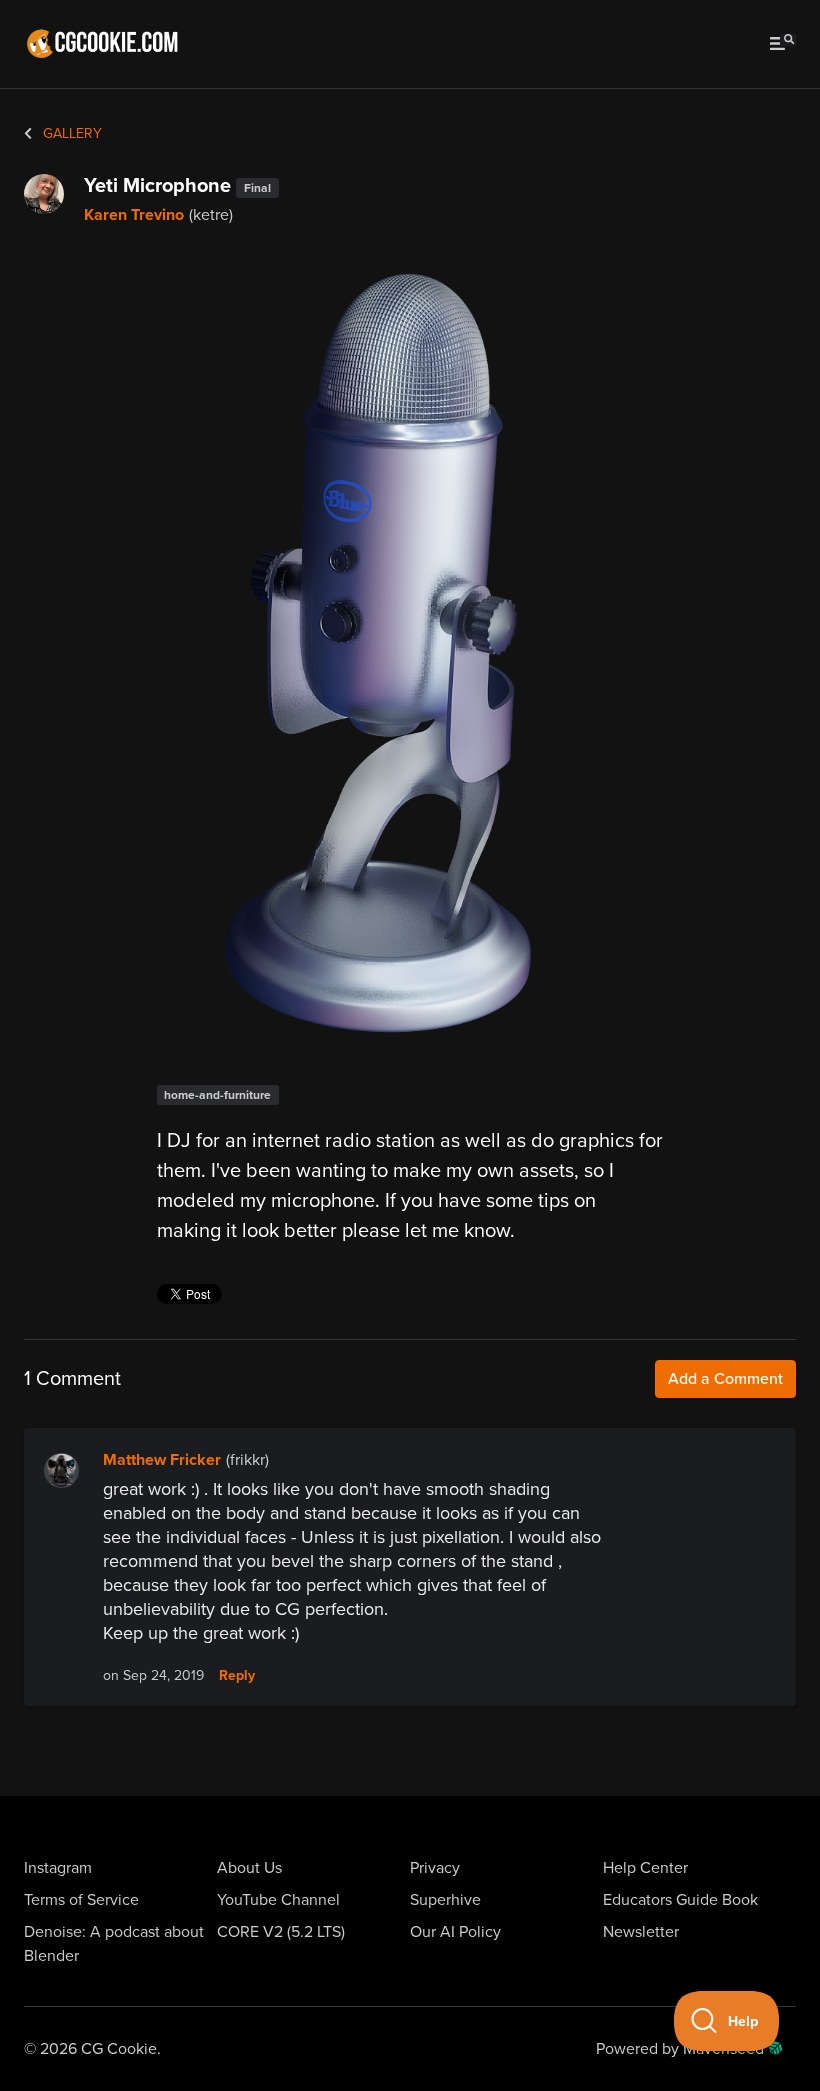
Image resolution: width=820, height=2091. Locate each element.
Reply (237, 1676)
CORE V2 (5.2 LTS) (281, 1932)
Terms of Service (81, 1900)
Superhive (445, 1900)
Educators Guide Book (680, 1900)
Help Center (645, 1868)
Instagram (58, 1868)
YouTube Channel (278, 1900)
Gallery (70, 133)
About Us (249, 1868)
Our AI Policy (455, 1932)
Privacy (435, 1868)
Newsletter (641, 1932)
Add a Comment (725, 1379)
